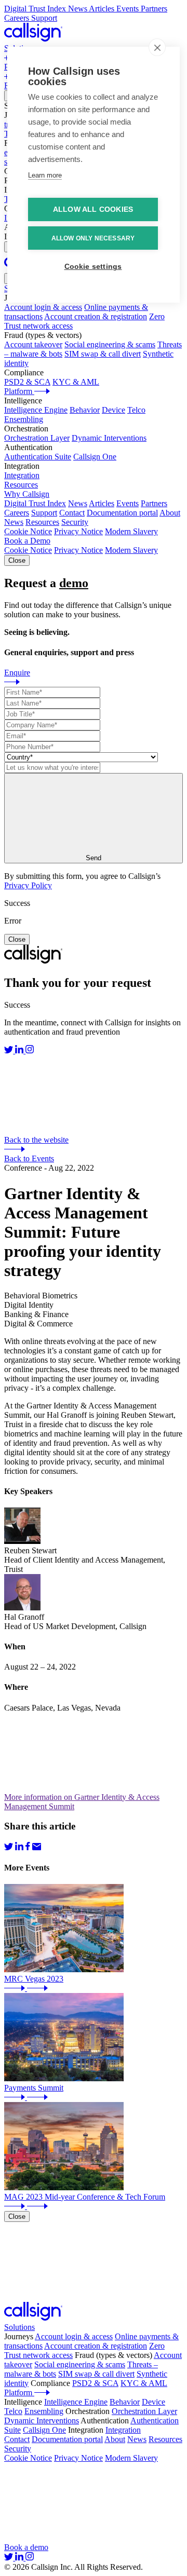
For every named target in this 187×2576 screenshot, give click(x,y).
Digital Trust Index (35, 503)
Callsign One (95, 457)
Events (128, 503)
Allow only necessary (93, 238)
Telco (136, 410)
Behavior (85, 410)
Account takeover (33, 344)
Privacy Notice (78, 531)
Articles (102, 503)
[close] (157, 47)
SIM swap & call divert (103, 354)
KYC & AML (76, 382)
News (78, 503)
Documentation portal (122, 513)
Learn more (45, 175)
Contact (72, 513)
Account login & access (43, 307)
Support (44, 513)
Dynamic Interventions (109, 438)
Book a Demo (27, 541)
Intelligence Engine (36, 410)
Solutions (19, 2327)
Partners (154, 503)
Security (75, 522)
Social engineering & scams (110, 344)
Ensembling (24, 419)
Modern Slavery (131, 531)
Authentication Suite (38, 457)
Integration (22, 475)
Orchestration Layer (37, 438)
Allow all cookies (93, 209)
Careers (17, 513)
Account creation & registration (96, 316)
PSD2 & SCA (27, 382)
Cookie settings (93, 267)
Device (113, 410)
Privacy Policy (28, 885)
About (170, 513)
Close (17, 560)
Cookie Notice (28, 531)
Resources (42, 522)
